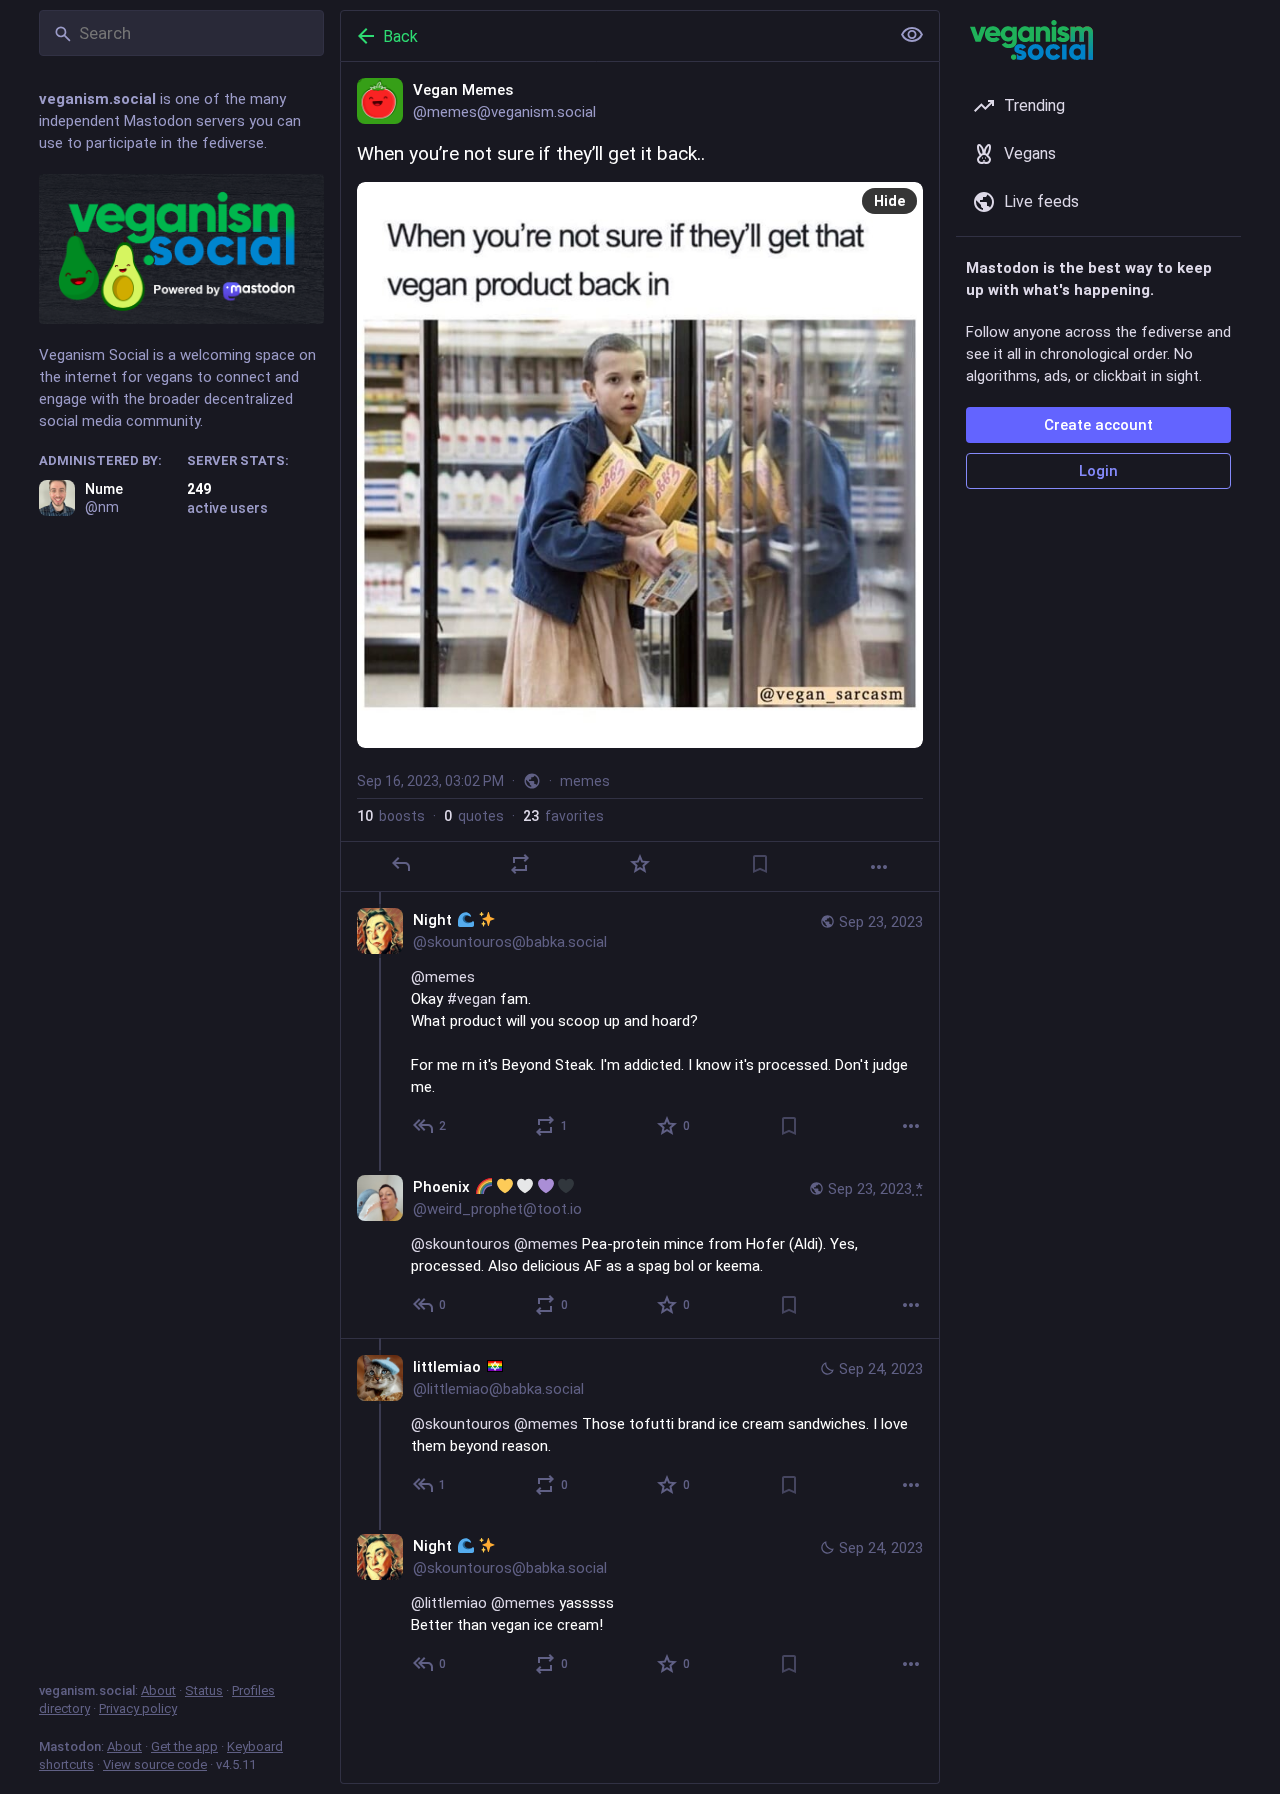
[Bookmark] (760, 864)
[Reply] (401, 864)
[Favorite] (640, 864)
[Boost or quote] (520, 864)
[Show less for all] (912, 35)
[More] (879, 867)
